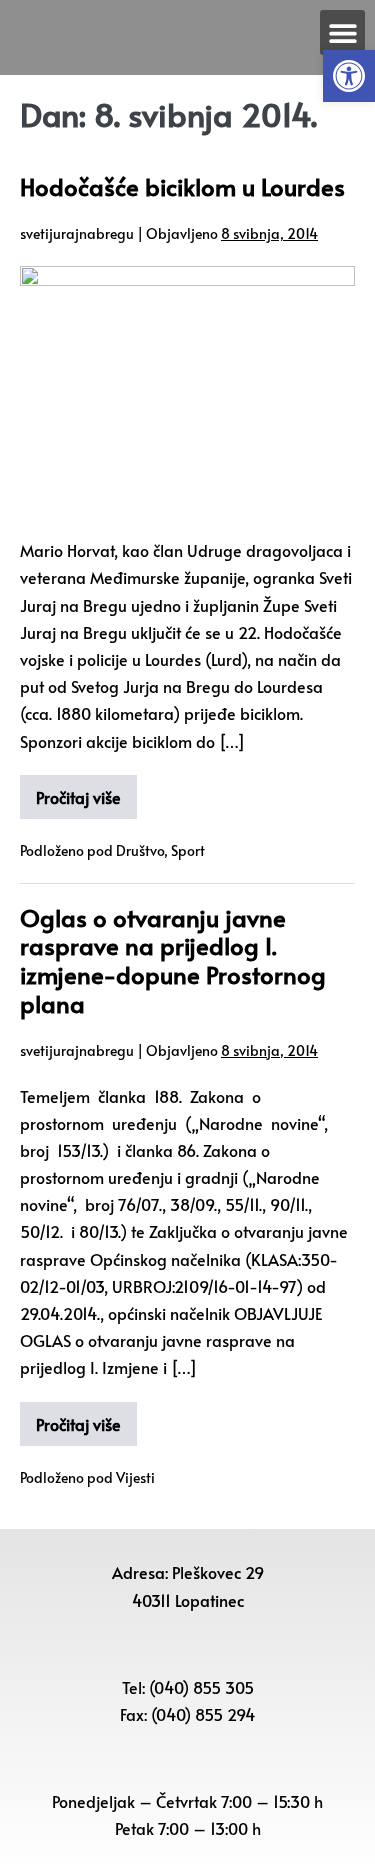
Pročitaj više (78, 797)
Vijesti (135, 1477)
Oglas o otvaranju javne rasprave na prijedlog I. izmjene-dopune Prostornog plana (173, 960)
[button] (349, 76)
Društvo (140, 850)
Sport (188, 850)
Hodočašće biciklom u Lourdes (182, 186)
